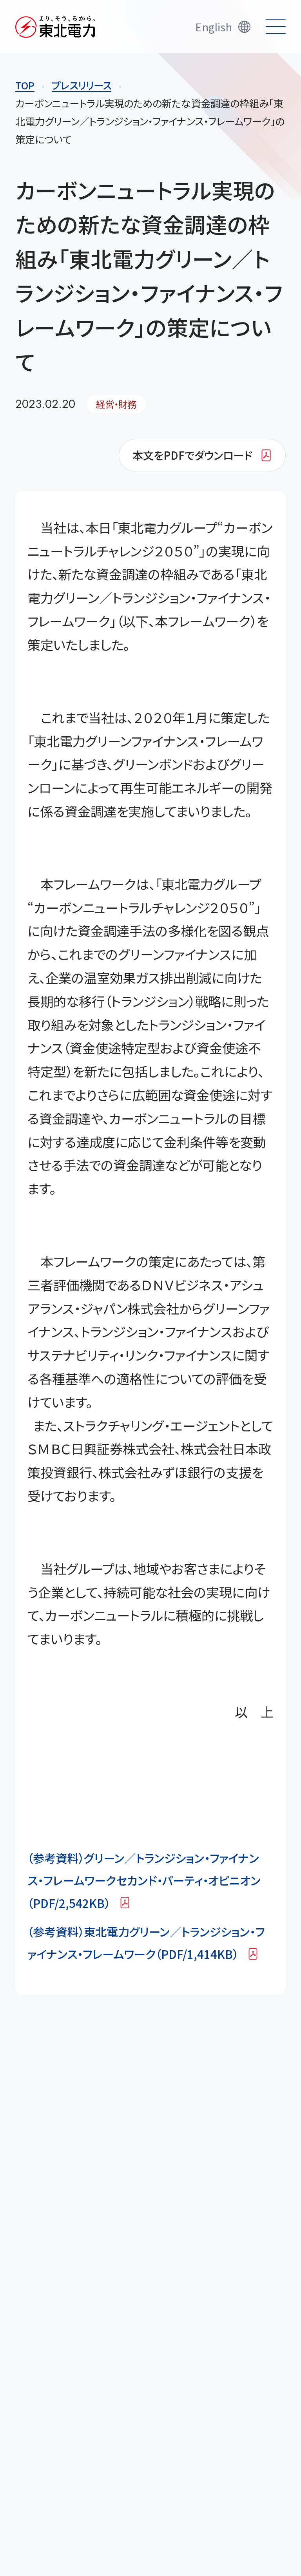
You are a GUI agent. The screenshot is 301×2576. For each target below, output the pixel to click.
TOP (25, 85)
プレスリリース (82, 85)
